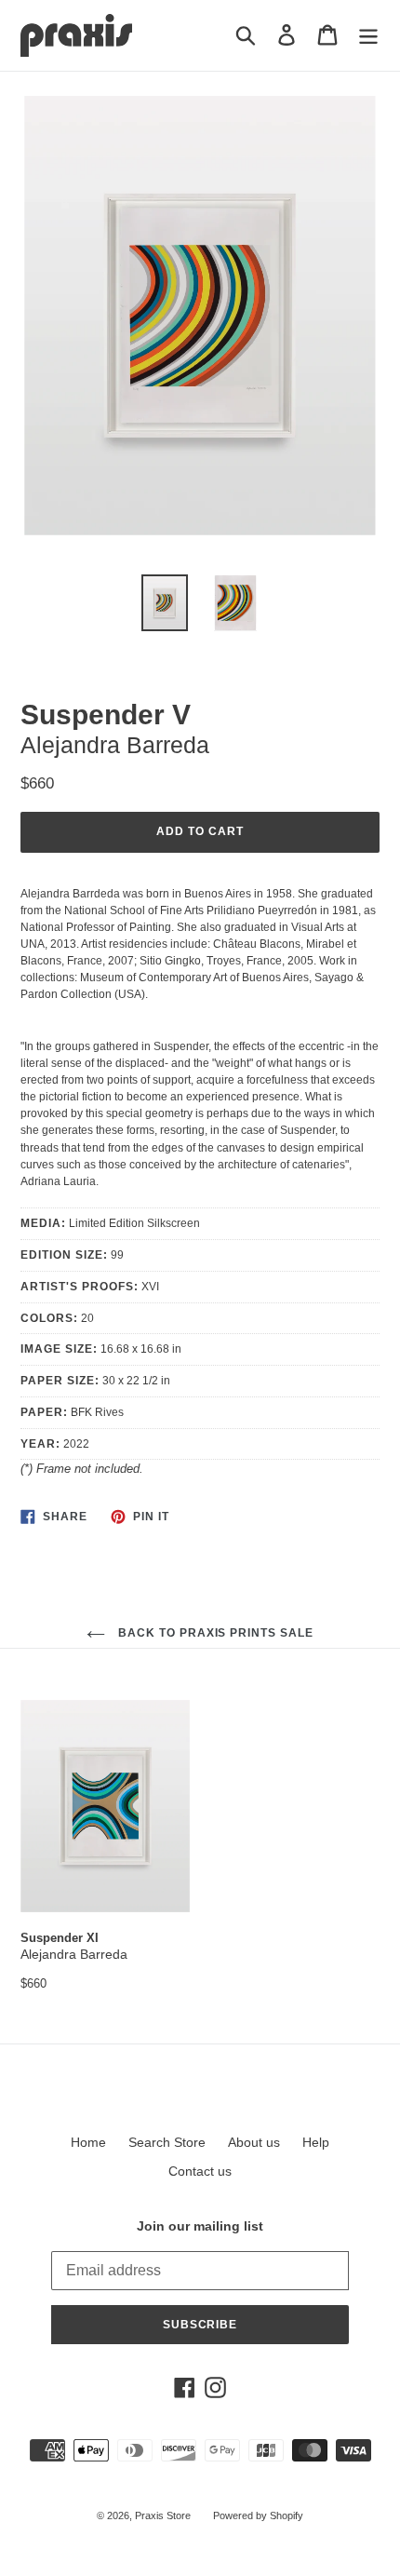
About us (254, 2142)
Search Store (167, 2142)
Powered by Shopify (258, 2515)
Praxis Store (163, 2515)
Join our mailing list (200, 2226)
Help (316, 2142)
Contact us (200, 2171)
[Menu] (368, 35)
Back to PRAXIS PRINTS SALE (214, 1633)
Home (88, 2142)
